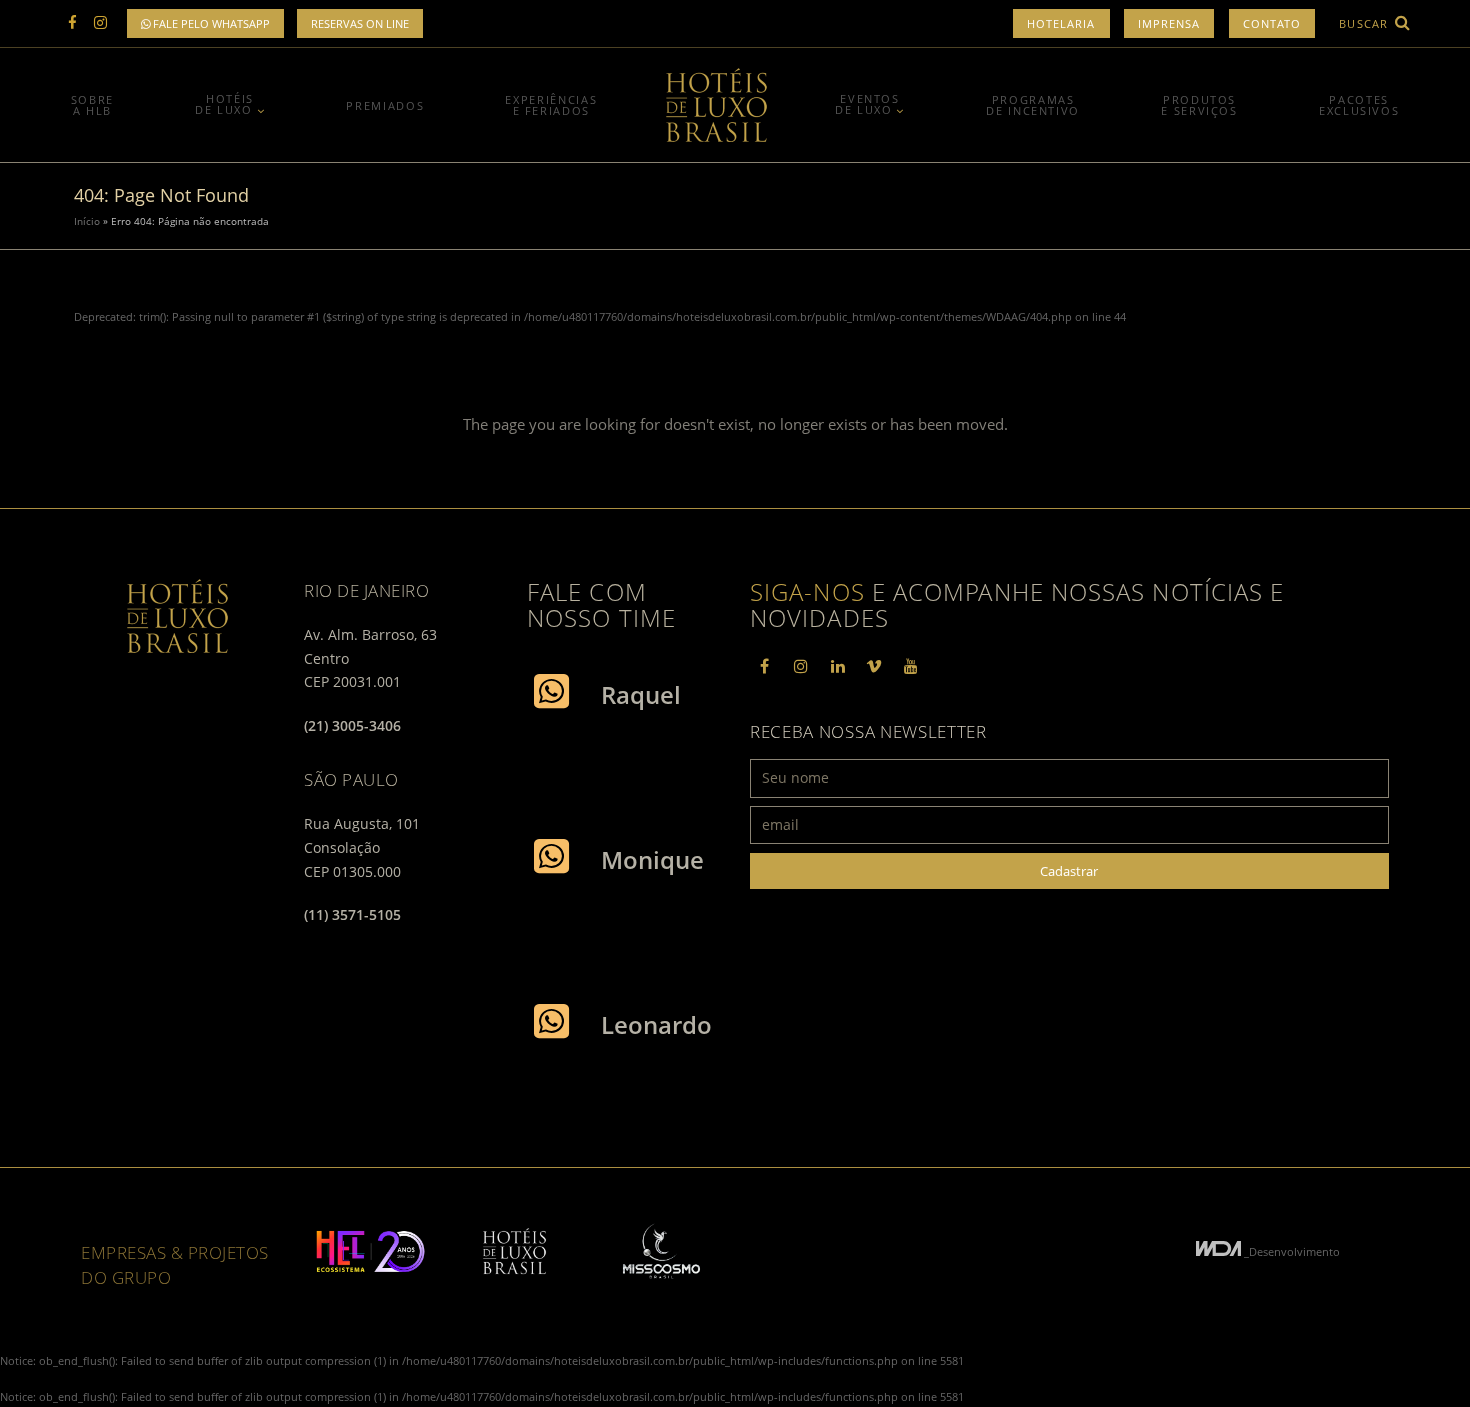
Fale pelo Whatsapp (210, 23)
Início (87, 221)
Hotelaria (1061, 23)
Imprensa (1169, 23)
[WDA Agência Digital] (1220, 1251)
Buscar (1365, 23)
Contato (1272, 23)
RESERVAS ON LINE (360, 23)
